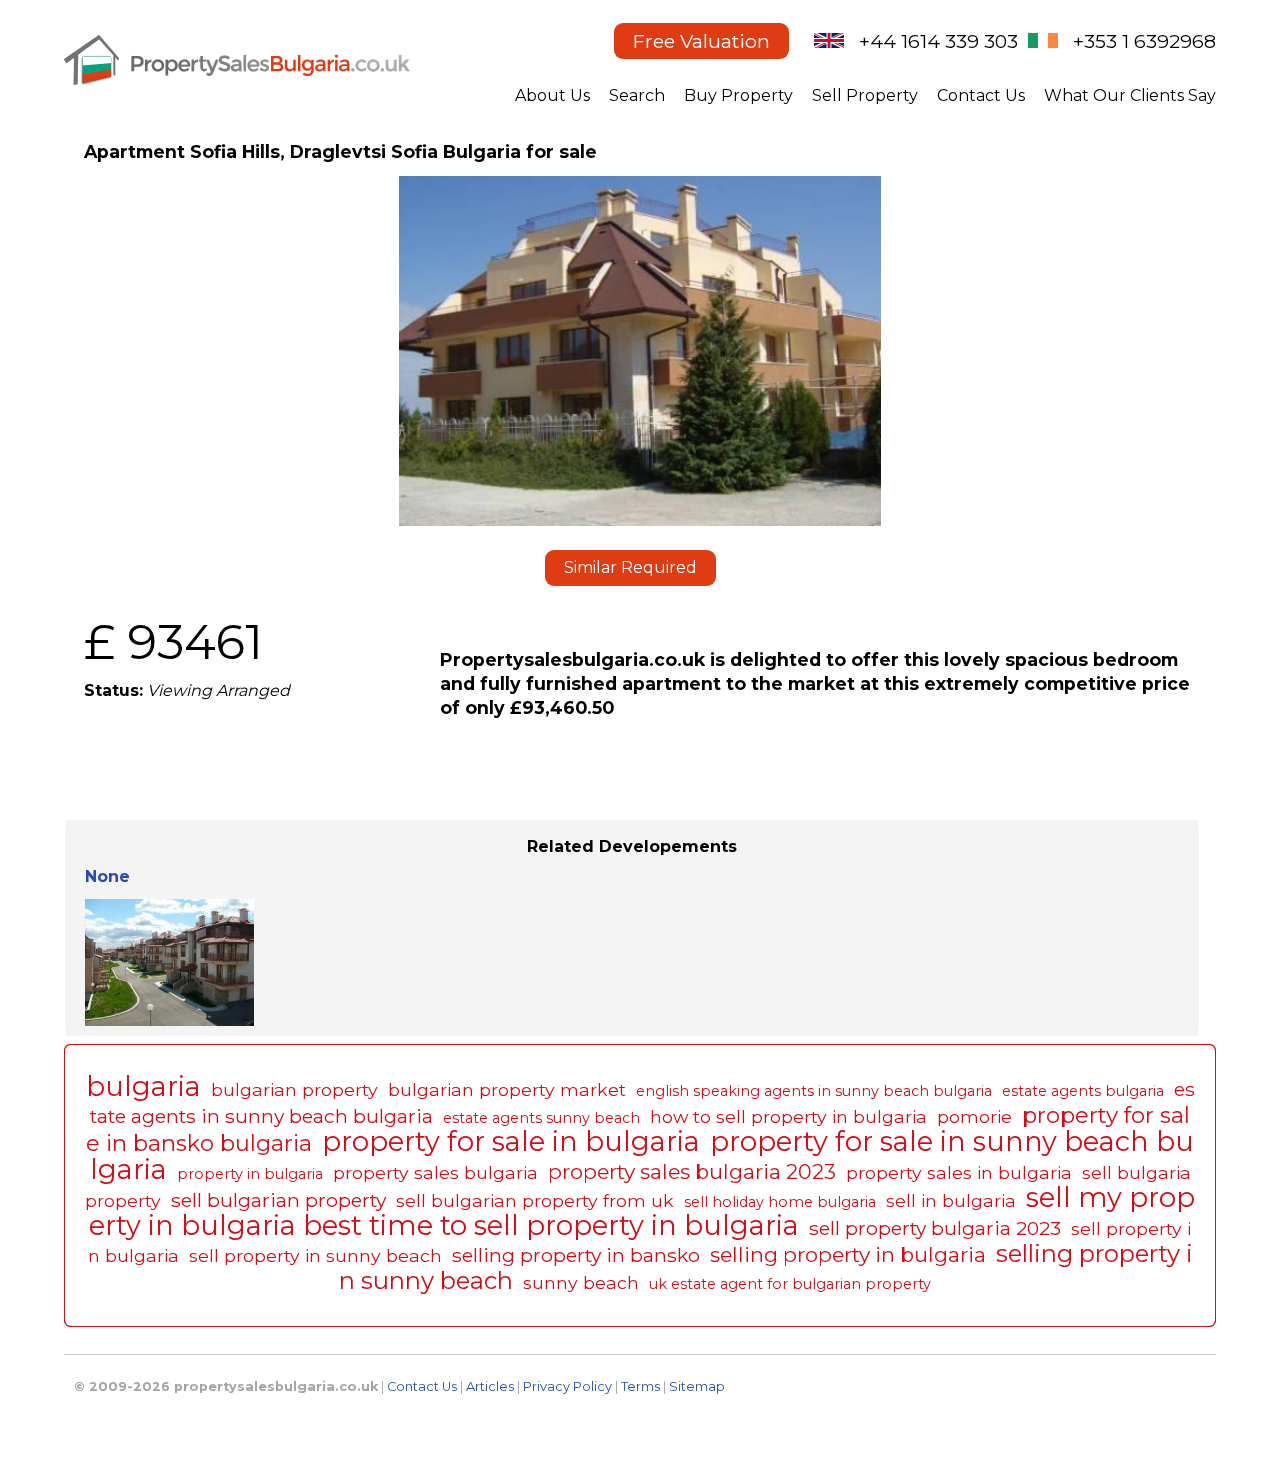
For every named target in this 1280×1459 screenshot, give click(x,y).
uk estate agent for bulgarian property (790, 1284)
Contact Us (981, 95)
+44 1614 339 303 (938, 41)
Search (637, 95)
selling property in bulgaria (848, 1254)
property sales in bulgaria (959, 1172)
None (107, 876)
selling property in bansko (576, 1255)
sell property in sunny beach (315, 1255)
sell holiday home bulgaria (780, 1202)
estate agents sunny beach (541, 1118)
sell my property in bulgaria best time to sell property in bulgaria (642, 1211)
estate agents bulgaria (1083, 1091)
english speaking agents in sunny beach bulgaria (814, 1091)
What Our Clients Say (1130, 95)
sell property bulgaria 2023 (935, 1228)
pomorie (974, 1116)
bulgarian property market (507, 1089)
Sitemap (697, 1386)
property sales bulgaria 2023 (692, 1171)
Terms (640, 1386)
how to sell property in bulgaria (788, 1116)
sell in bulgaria (951, 1200)
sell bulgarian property (278, 1200)
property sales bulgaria (435, 1172)
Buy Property (738, 95)
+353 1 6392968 (1144, 41)
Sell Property (865, 95)
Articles (490, 1386)
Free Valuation (701, 41)
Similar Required (630, 567)
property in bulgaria (250, 1174)
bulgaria (143, 1086)
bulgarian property (294, 1089)
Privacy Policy (567, 1386)
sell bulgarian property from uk (535, 1200)
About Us (552, 95)
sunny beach (581, 1282)
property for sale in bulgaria (511, 1141)
